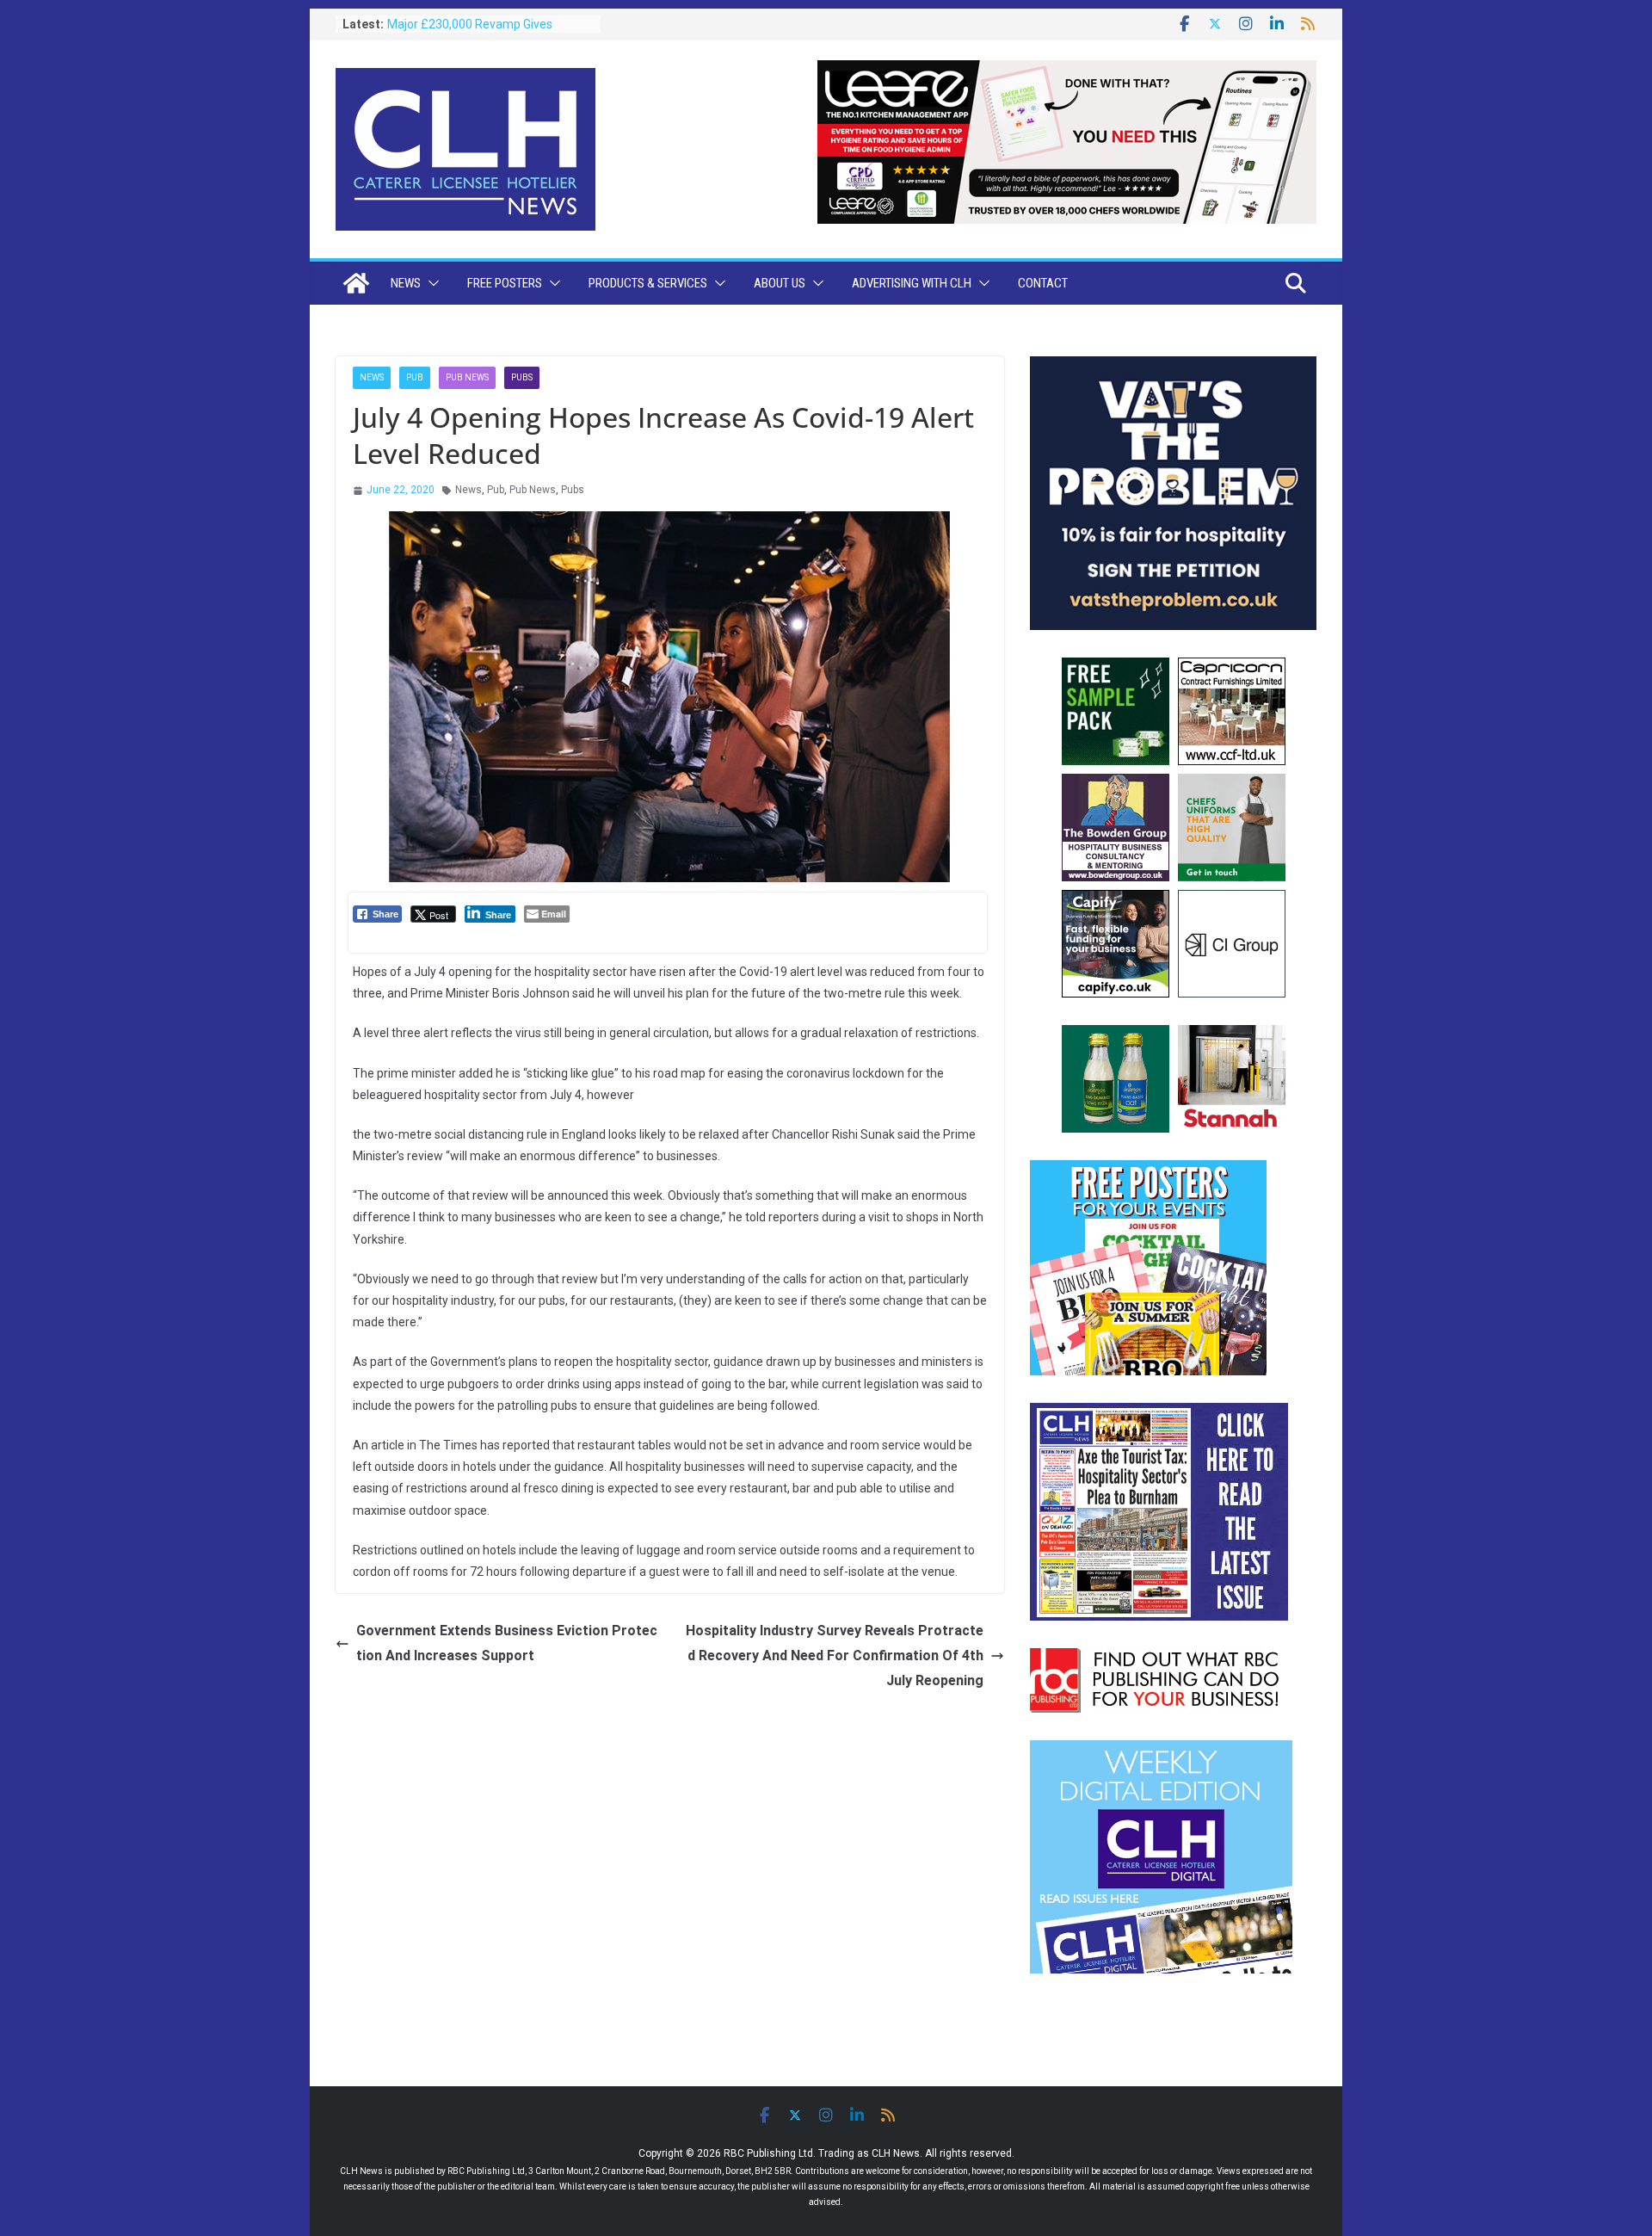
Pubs (522, 377)
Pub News (467, 377)
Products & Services (648, 283)
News (406, 283)
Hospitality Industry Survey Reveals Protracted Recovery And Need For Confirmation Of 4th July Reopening (835, 1655)
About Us (780, 283)
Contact (1043, 283)
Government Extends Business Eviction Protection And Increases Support (507, 1643)
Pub (415, 377)
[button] (430, 283)
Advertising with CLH (912, 283)
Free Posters (505, 283)
